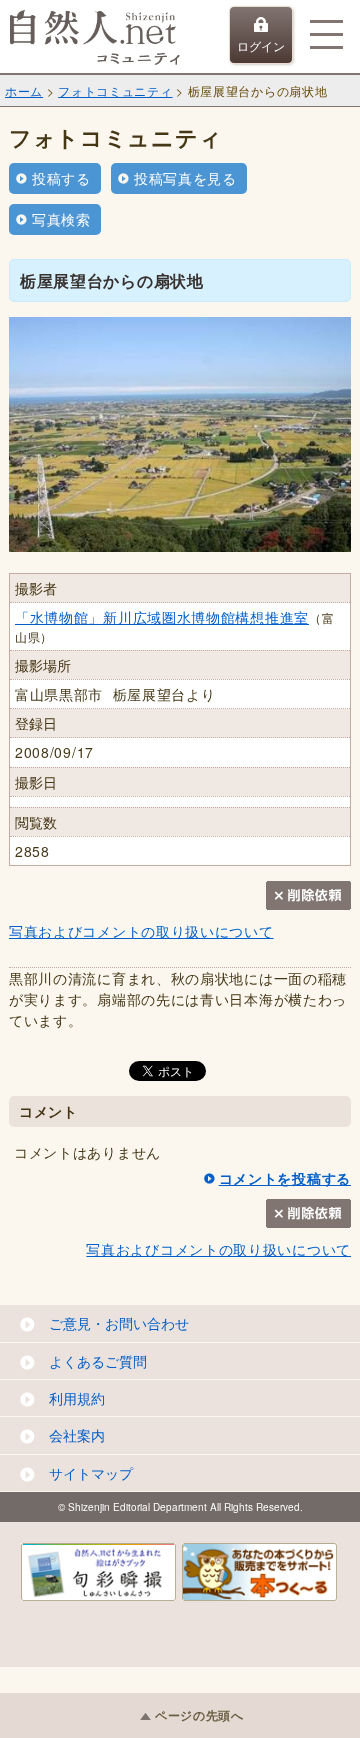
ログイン (261, 45)
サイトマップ (91, 1473)
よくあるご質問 (98, 1361)
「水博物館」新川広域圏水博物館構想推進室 (162, 617)
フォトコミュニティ (115, 90)
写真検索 (61, 219)
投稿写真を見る (185, 178)
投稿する (61, 178)
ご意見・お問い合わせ (119, 1323)
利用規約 (77, 1398)
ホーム (24, 90)
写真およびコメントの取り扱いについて (141, 931)
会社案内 (77, 1435)
